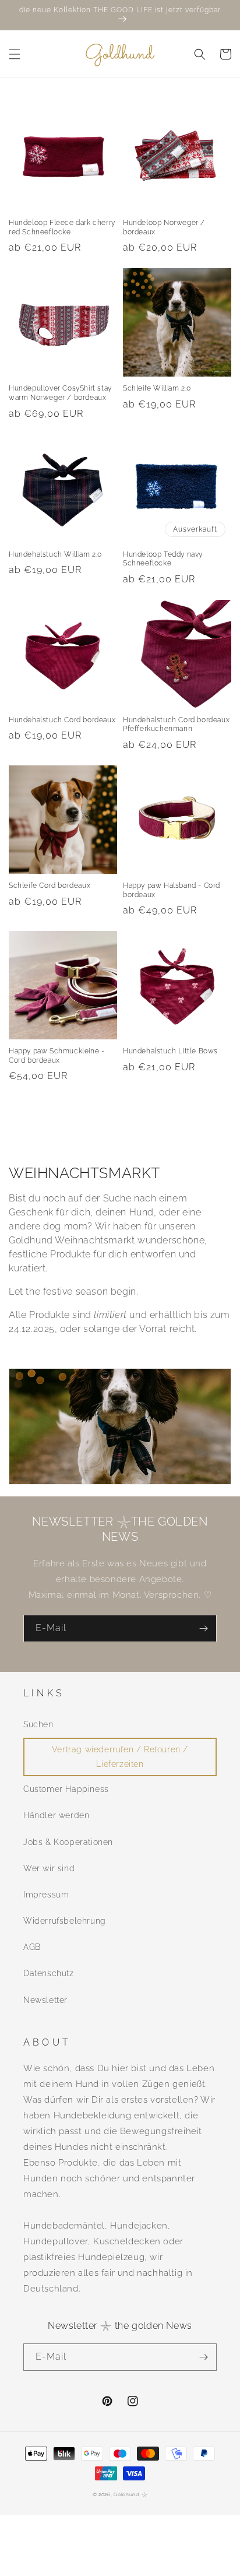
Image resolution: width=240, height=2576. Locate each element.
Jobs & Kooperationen (68, 1842)
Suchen (38, 1724)
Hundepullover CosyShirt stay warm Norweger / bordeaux (60, 393)
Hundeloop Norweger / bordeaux (164, 227)
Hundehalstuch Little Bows (170, 1051)
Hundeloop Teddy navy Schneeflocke (163, 559)
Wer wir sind (49, 1868)
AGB (32, 1947)
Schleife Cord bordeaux (50, 885)
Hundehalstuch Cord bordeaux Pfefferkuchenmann (176, 725)
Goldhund (126, 2494)
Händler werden (56, 1815)
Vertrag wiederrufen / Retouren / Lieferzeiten (120, 1757)
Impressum (46, 1895)
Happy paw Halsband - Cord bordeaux (172, 890)
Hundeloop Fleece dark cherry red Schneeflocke (62, 227)
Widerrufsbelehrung (65, 1921)
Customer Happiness (66, 1789)
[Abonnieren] (203, 1628)
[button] (15, 54)
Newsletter (45, 2000)
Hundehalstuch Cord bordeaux (62, 720)
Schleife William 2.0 (157, 388)
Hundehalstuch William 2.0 (55, 554)
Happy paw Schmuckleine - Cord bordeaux (57, 1056)
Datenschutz (49, 1973)
